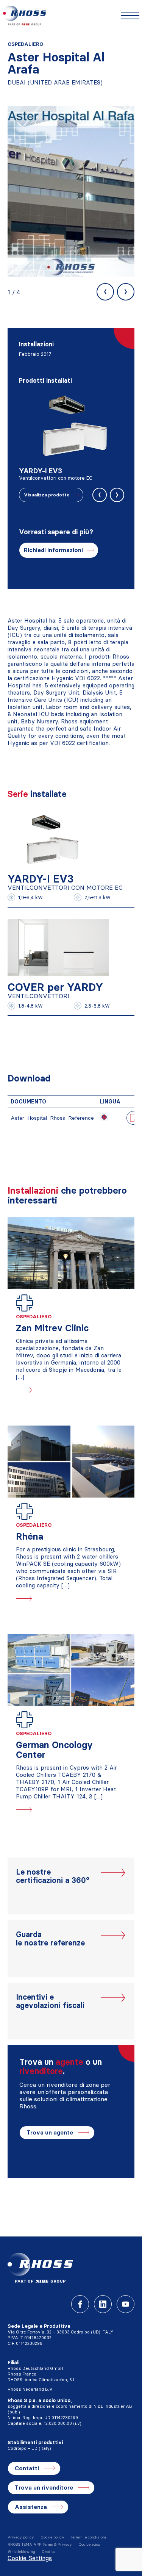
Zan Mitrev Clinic (52, 1328)
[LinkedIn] (103, 2304)
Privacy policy (21, 2537)
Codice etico (89, 2544)
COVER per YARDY (55, 987)
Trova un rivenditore (44, 2488)
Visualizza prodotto (47, 495)
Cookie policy (52, 2537)
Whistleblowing (21, 2552)
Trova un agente (50, 2132)
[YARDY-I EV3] (50, 838)
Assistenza (31, 2507)
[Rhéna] (71, 1462)
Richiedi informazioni (53, 550)
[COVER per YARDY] (58, 946)
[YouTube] (126, 2304)
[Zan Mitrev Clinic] (71, 1253)
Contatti (27, 2468)
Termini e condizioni (88, 2537)
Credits (48, 2552)
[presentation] (105, 292)
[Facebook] (80, 2304)
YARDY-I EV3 (41, 879)
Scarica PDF (133, 1117)
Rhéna (30, 1536)
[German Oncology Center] (71, 1670)
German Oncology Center (54, 1750)
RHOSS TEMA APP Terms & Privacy (40, 2544)
